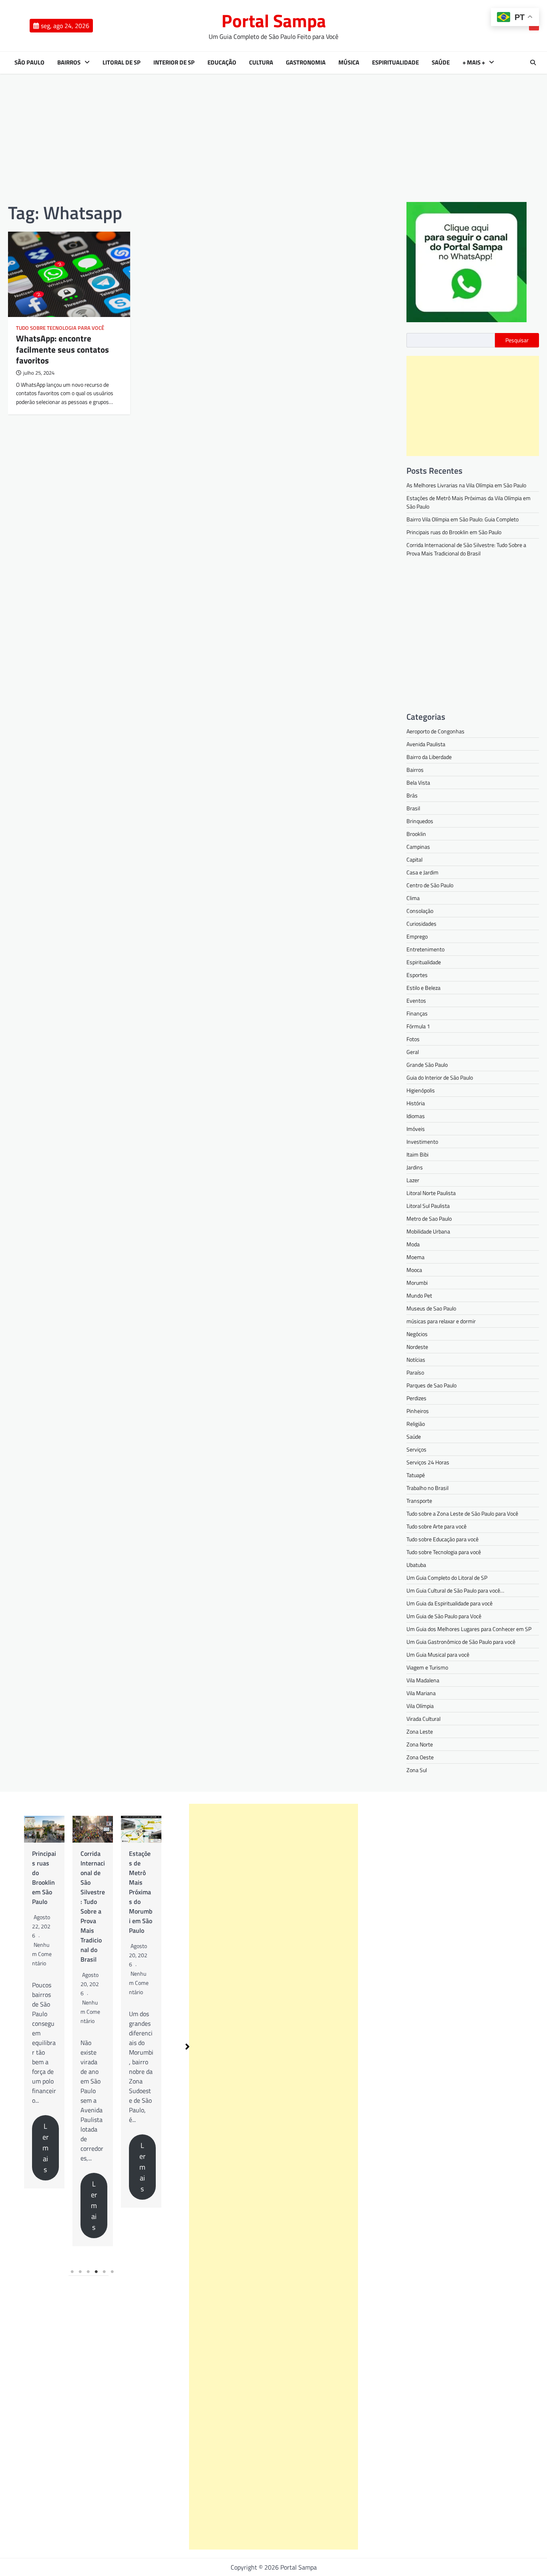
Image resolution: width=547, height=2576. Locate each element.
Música (349, 63)
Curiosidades (421, 924)
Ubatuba (416, 1565)
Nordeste (417, 1347)
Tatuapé (416, 1475)
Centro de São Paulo (430, 885)
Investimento (422, 1142)
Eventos (416, 1000)
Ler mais (24, 2148)
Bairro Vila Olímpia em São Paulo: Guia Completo (463, 519)
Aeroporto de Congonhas (435, 731)
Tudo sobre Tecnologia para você (60, 328)
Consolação (420, 911)
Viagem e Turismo (427, 1667)
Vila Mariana (421, 1693)
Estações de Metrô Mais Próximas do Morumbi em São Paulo (119, 1892)
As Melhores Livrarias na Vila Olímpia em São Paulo (466, 485)
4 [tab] (97, 2272)
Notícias (416, 1360)
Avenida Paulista (426, 744)
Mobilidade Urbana (428, 1231)
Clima (413, 898)
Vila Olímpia (420, 1706)
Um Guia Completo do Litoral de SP (447, 1578)
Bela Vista (418, 782)
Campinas (418, 847)
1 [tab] (72, 2272)
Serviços (416, 1449)
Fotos (413, 1039)
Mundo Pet (419, 1295)
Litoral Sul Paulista (428, 1206)
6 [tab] (113, 2272)
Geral (413, 1052)
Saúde (441, 63)
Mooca (414, 1270)
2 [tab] (80, 2272)
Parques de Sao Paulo (431, 1385)
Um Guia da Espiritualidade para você (449, 1603)
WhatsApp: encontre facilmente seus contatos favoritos (62, 349)
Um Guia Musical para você (438, 1654)
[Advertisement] (273, 138)
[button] (187, 2047)
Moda (413, 1244)
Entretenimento (425, 949)
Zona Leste (420, 1731)
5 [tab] (105, 2272)
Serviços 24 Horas (428, 1462)
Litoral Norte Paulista (431, 1193)
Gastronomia (306, 63)
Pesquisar (517, 340)
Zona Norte (420, 1744)
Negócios (417, 1334)
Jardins (415, 1167)
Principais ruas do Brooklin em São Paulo (454, 532)
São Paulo (29, 63)
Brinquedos (420, 821)
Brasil (413, 808)
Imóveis (416, 1129)
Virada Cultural (423, 1719)
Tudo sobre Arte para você (436, 1526)
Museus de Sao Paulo (431, 1308)
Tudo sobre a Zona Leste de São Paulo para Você (462, 1513)
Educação (222, 63)
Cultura (261, 63)
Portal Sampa (274, 20)
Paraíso (415, 1372)
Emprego (417, 936)
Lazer (413, 1180)
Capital (414, 859)
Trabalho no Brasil (427, 1488)
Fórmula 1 (418, 1026)
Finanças (417, 1013)
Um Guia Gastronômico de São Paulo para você (461, 1642)
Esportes (417, 975)
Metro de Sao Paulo (429, 1218)
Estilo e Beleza (423, 988)
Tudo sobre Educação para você (442, 1539)
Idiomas (416, 1116)
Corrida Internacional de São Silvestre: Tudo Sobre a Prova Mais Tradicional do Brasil (466, 549)
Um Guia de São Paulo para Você (444, 1616)
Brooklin (416, 834)
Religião (416, 1424)
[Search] (533, 63)
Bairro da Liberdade (429, 757)
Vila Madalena (423, 1680)
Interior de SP (174, 63)
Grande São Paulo (427, 1065)
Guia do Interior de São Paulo (440, 1077)
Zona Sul (417, 1770)
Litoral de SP (122, 63)
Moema (415, 1257)
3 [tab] (88, 2272)
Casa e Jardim (422, 872)
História (416, 1103)
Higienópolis (421, 1090)
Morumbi (417, 1283)
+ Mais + (474, 63)
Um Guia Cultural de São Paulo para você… (455, 1590)
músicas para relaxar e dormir (441, 1321)
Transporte (419, 1501)
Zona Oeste (420, 1757)
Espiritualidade (395, 63)
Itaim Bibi (417, 1154)
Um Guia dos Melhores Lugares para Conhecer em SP (469, 1629)
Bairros (69, 63)
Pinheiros (418, 1411)
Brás (412, 795)
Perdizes (416, 1398)
